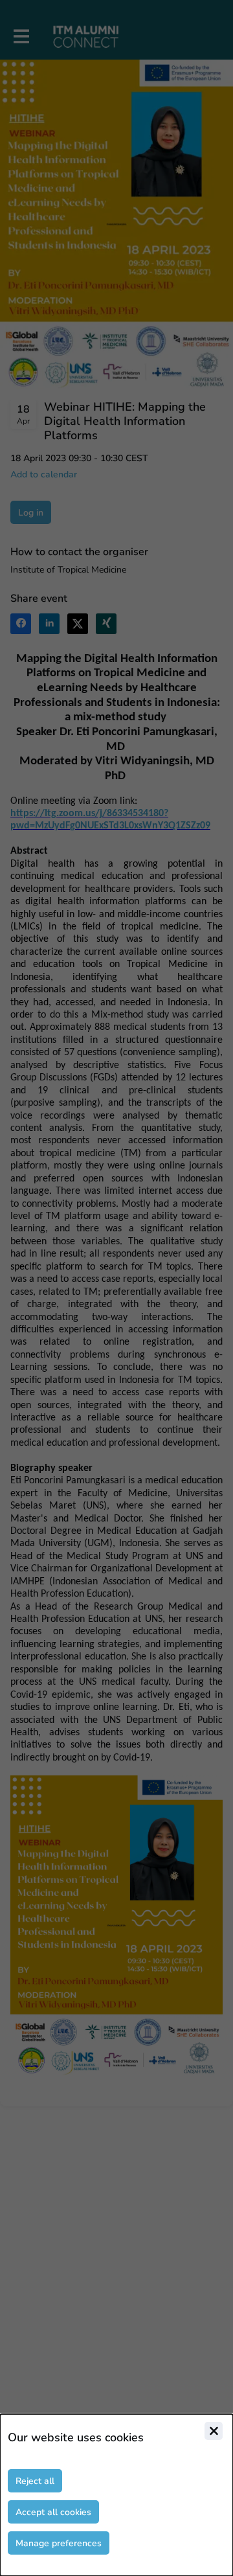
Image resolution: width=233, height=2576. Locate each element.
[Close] (214, 2431)
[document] (116, 2495)
